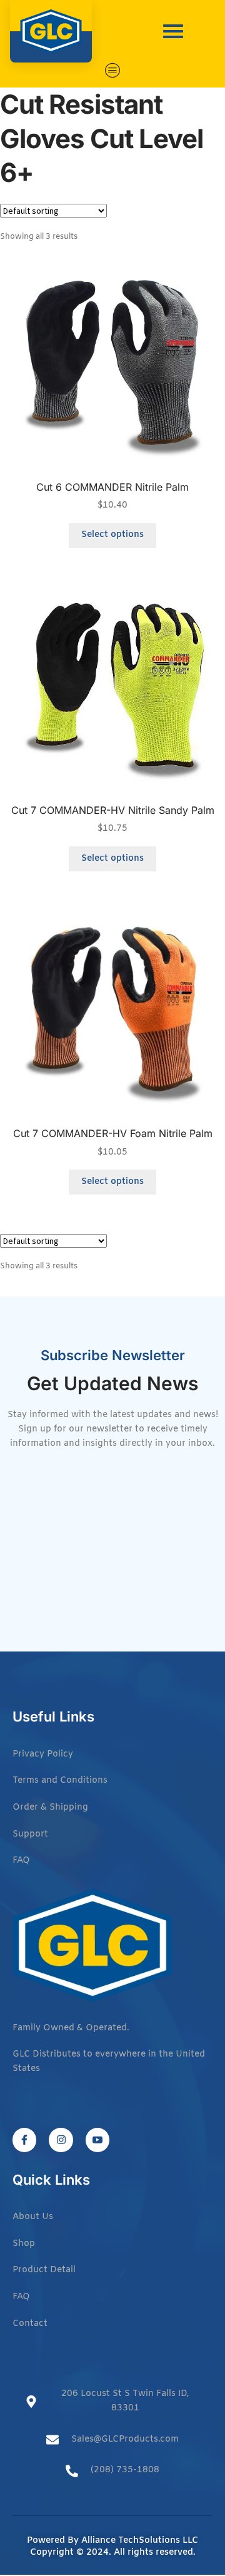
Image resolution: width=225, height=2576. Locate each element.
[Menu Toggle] (113, 70)
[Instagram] (61, 2140)
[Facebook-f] (24, 2140)
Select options (112, 535)
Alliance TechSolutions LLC (140, 2541)
